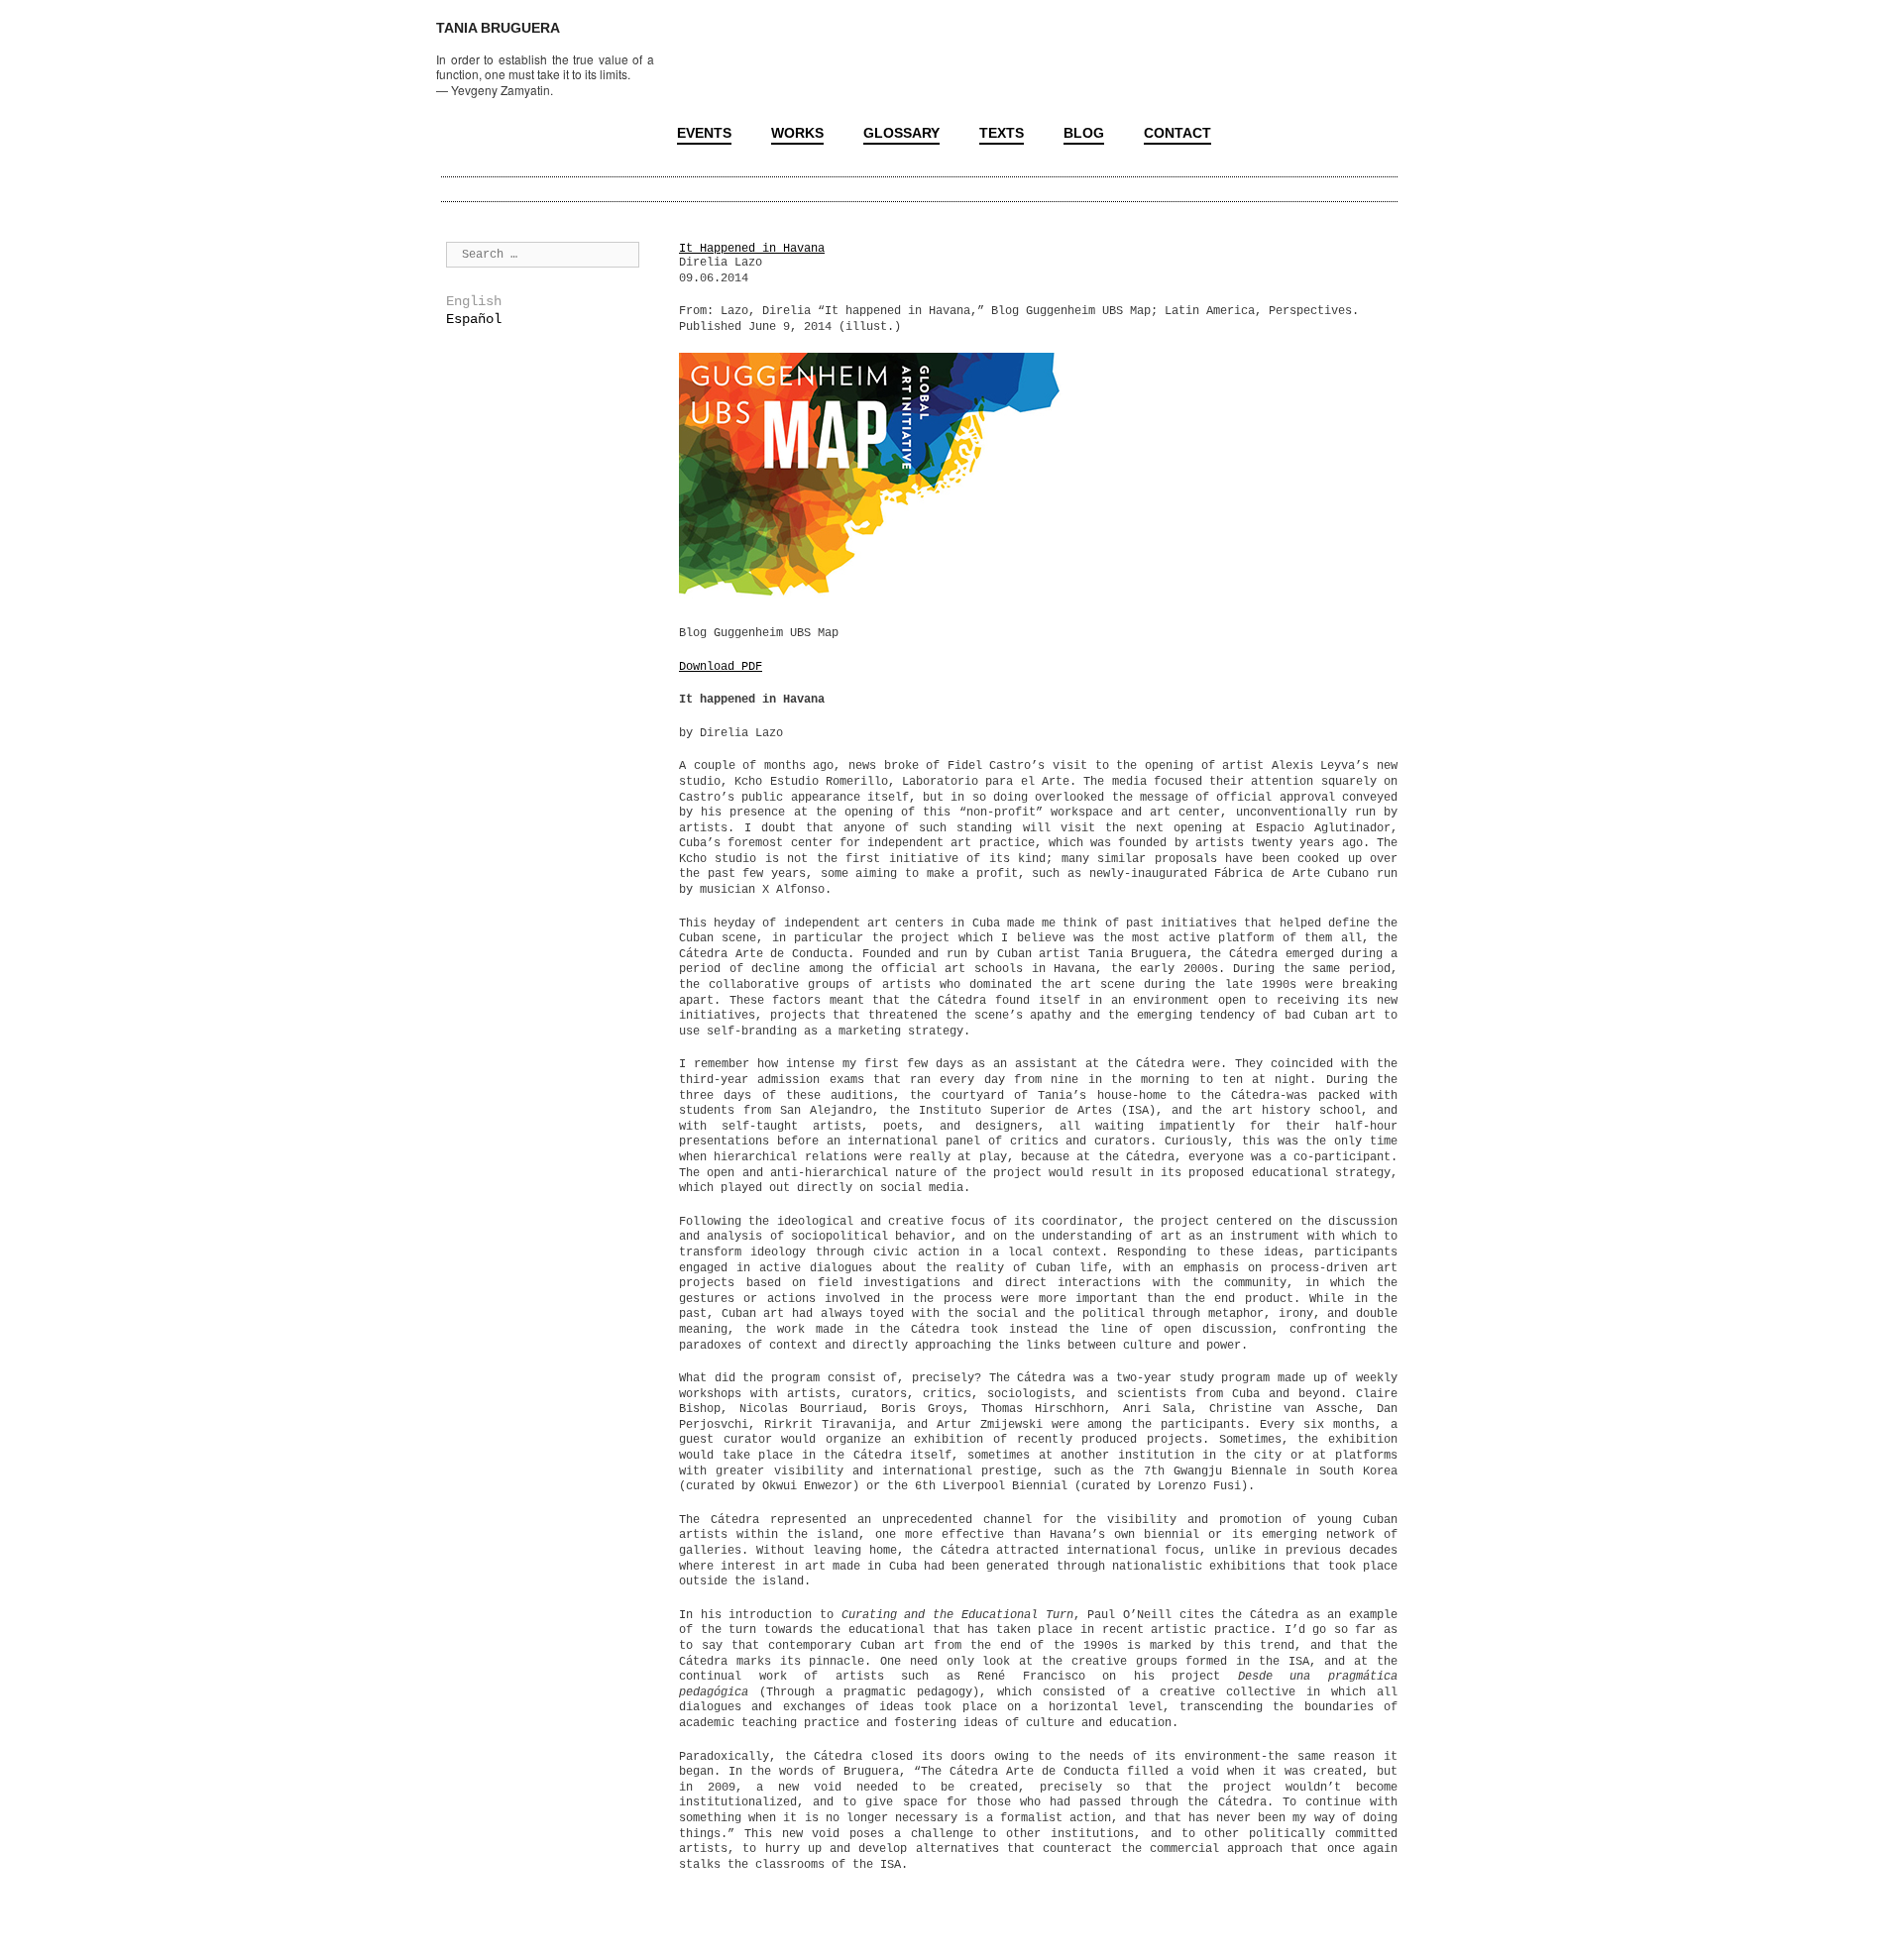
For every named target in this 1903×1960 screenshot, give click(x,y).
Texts (1002, 133)
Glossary (901, 133)
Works (797, 133)
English (474, 301)
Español (474, 319)
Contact (1177, 133)
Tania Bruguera (498, 28)
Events (704, 133)
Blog (1084, 133)
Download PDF (721, 667)
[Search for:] (543, 254)
